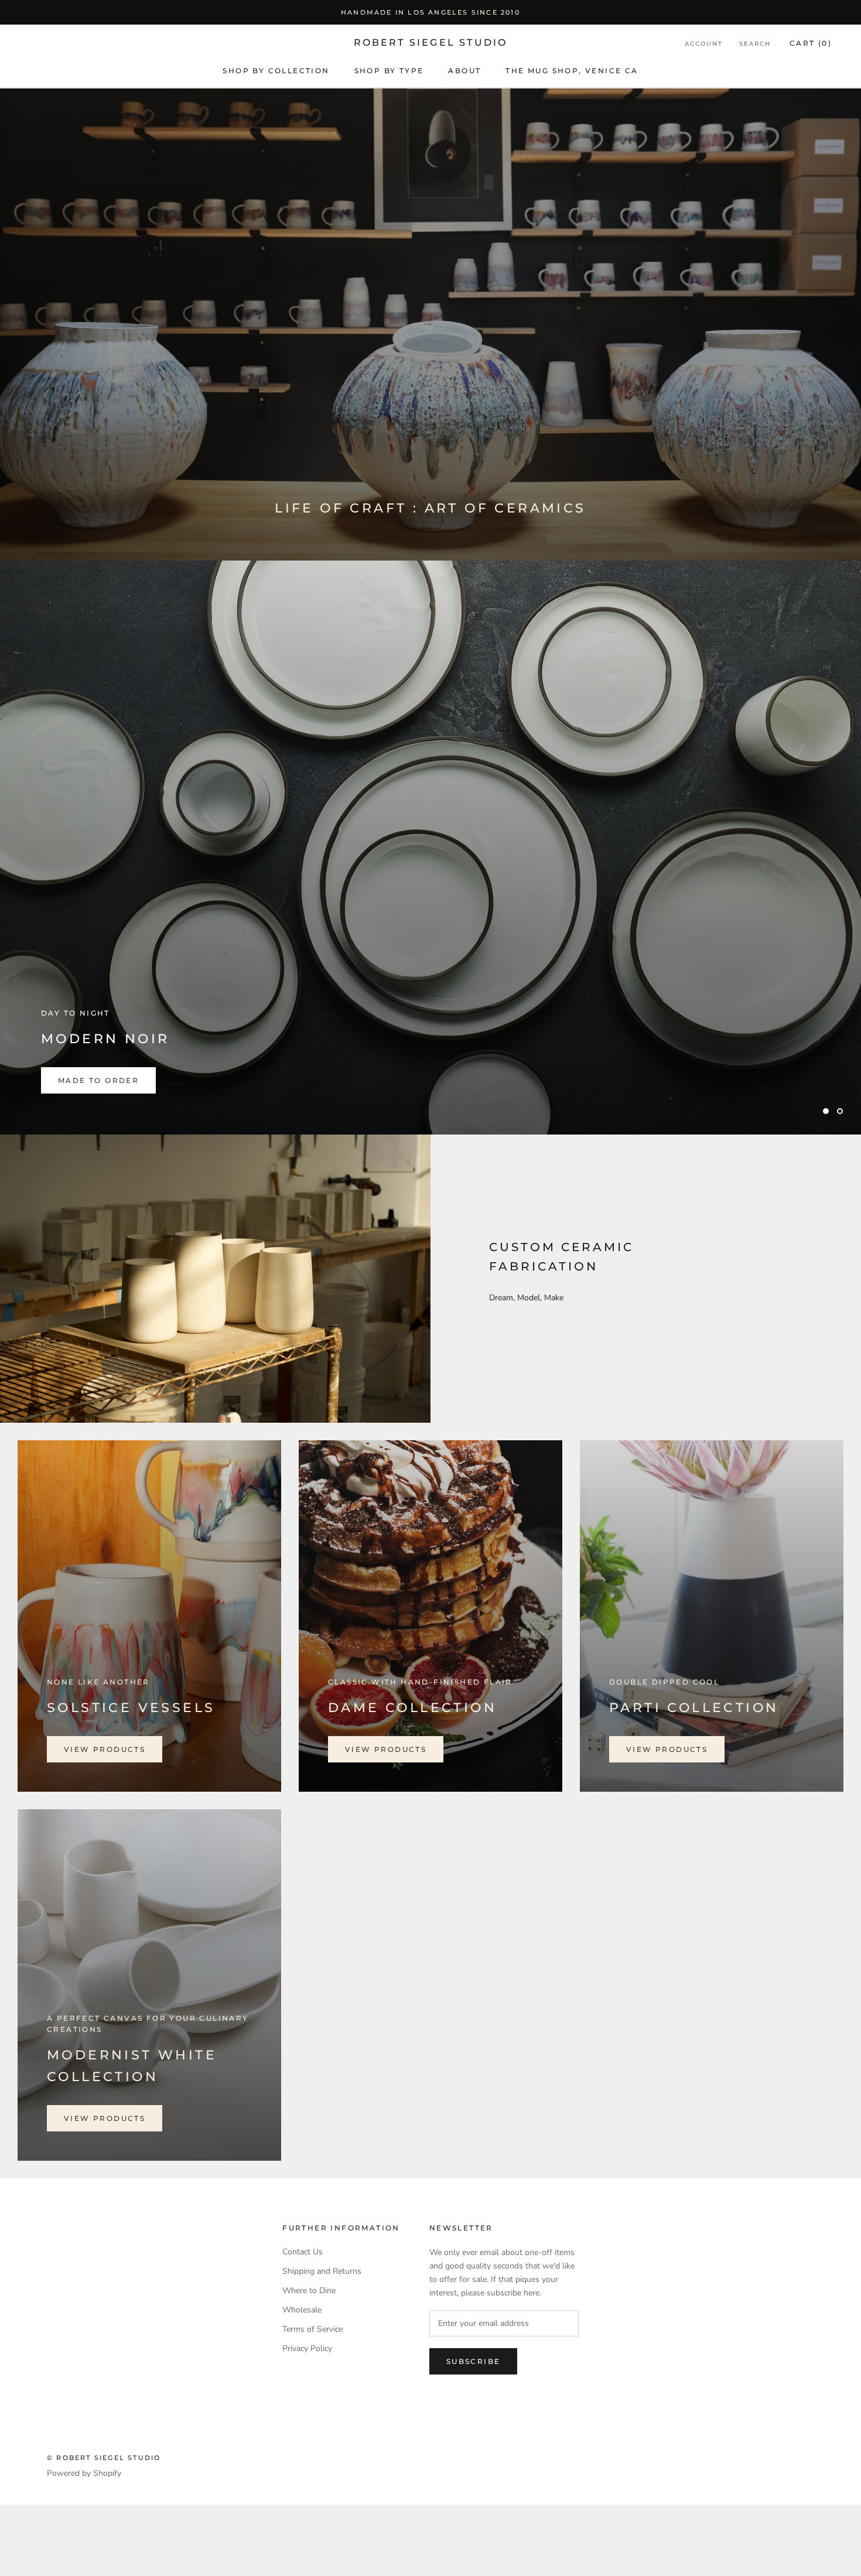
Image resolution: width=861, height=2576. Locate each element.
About (464, 71)
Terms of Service (312, 2401)
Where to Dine (309, 2362)
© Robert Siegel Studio (104, 2529)
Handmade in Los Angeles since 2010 (430, 12)
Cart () (811, 43)
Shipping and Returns (322, 2343)
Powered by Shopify (84, 2545)
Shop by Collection (276, 71)
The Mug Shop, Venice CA (572, 71)
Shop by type (389, 71)
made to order (98, 1152)
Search (755, 44)
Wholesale (302, 2381)
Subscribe (474, 2433)
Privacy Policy (307, 2420)
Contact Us (303, 2323)
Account (704, 44)
